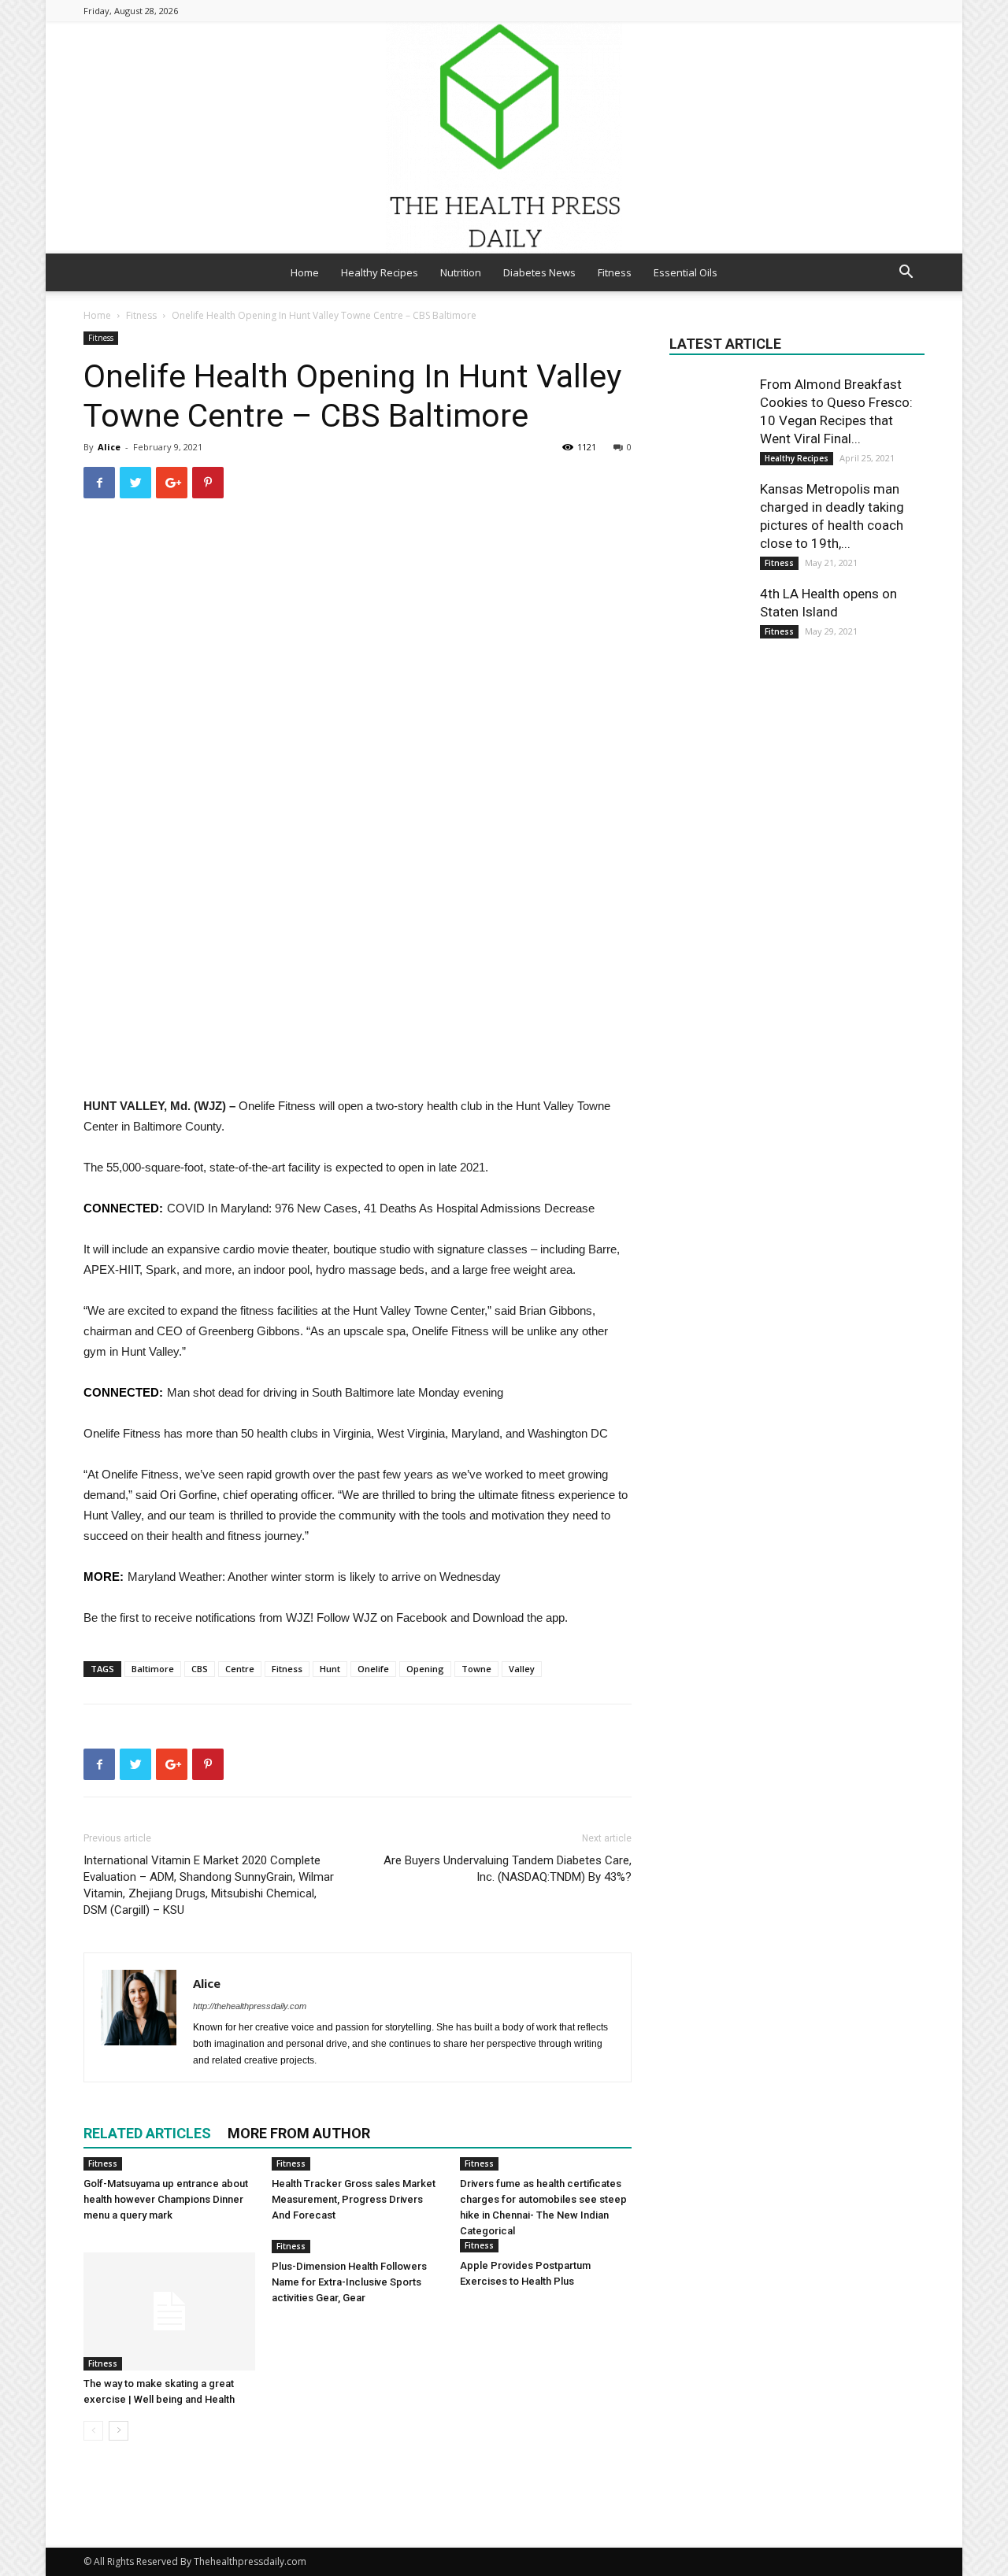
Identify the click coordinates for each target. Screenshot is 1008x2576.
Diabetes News (539, 272)
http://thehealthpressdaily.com (250, 2006)
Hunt (330, 1669)
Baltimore (153, 1669)
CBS (200, 1669)
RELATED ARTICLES (147, 2133)
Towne (476, 1669)
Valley (522, 1669)
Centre (240, 1669)
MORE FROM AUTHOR (299, 2133)
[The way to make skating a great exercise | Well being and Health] (169, 2311)
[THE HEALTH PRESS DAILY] (504, 137)
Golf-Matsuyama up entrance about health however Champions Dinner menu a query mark (166, 2199)
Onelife (373, 1669)
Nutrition (461, 272)
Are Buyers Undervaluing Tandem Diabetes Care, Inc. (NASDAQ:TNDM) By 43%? (508, 1869)
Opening (425, 1669)
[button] (906, 274)
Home (305, 272)
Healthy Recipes (380, 272)
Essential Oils (686, 272)
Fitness (615, 272)
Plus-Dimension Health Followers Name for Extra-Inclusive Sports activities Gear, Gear (349, 2282)
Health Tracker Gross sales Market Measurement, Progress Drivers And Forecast (354, 2199)
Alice (109, 447)
